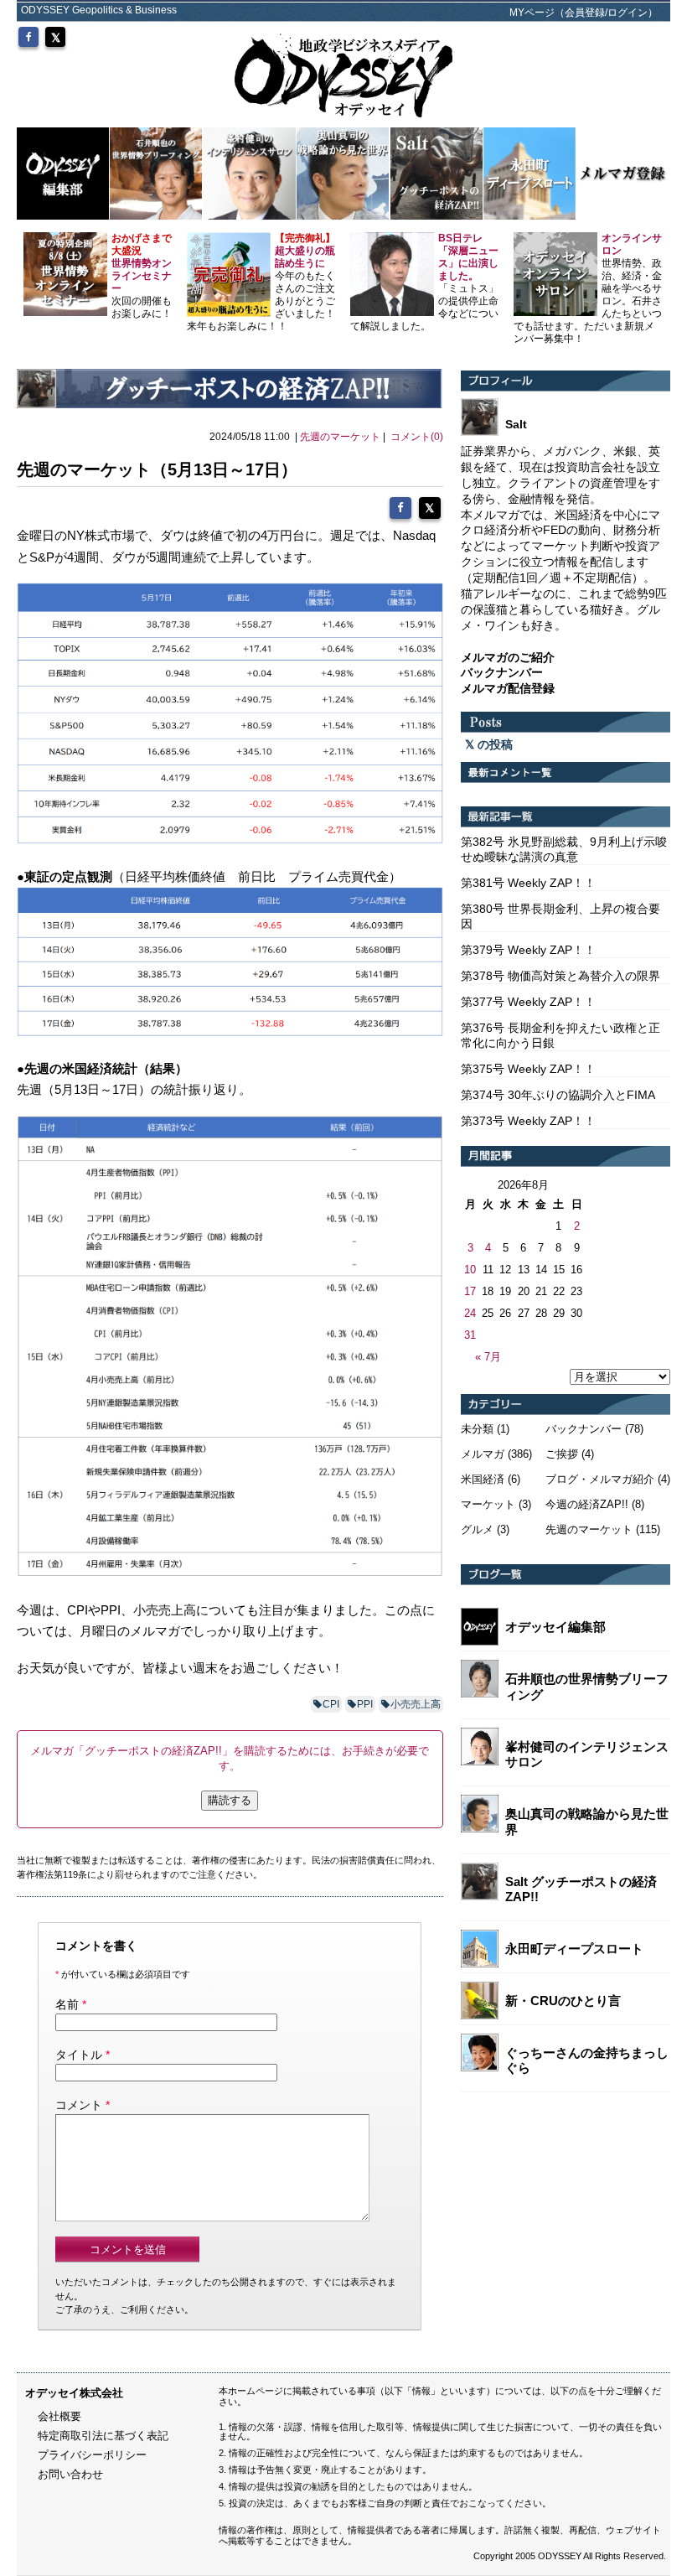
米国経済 (483, 1479)
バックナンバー (584, 1429)
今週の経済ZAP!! (587, 1504)
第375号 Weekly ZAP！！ (528, 1069)
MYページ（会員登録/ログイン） (584, 13)
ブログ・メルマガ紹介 (600, 1479)
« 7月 (488, 1357)
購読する (230, 1800)
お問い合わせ (70, 2474)
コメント (79, 2105)
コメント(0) (417, 437)
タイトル (79, 2055)
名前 (67, 2004)
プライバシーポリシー (92, 2455)
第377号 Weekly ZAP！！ (528, 1002)
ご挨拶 (562, 1454)
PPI (365, 1704)
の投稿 (493, 744)
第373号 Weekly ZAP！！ (528, 1121)
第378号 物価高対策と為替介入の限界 (560, 976)
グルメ (477, 1529)
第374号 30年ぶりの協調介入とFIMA (558, 1095)
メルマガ (483, 1454)
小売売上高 (416, 1704)
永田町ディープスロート (574, 1949)
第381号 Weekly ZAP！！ (528, 883)
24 (470, 1313)
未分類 (477, 1429)
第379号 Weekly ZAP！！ (528, 950)
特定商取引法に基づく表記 (103, 2436)
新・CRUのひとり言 (563, 2001)
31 (470, 1335)
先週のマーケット (340, 437)
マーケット (488, 1504)
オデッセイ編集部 (555, 1627)
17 (470, 1291)
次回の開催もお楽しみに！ (142, 276)
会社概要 (59, 2416)
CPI (331, 1704)
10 (470, 1270)
